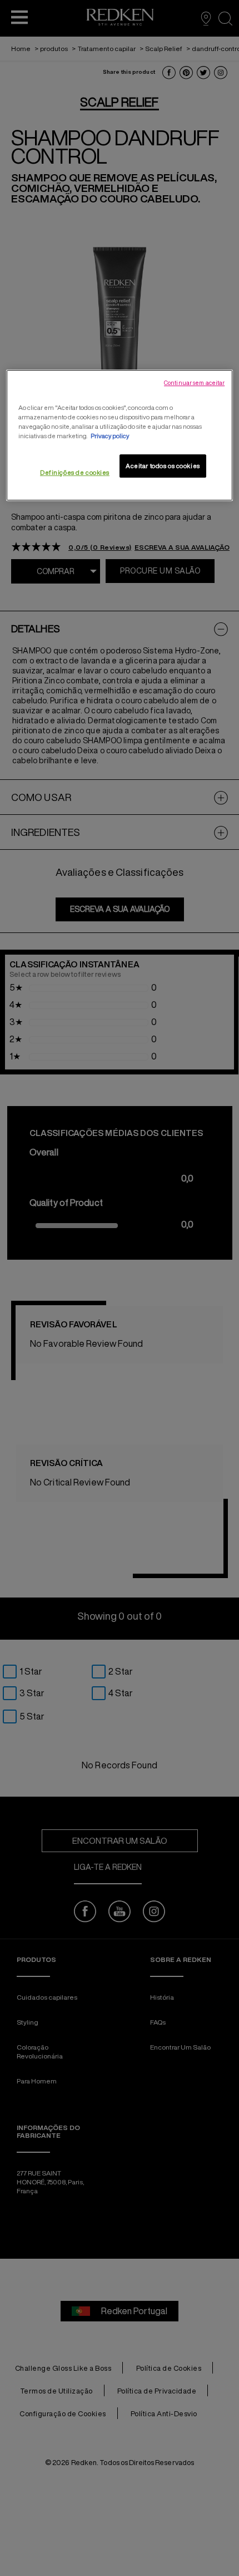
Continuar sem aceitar (194, 383)
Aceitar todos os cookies (163, 466)
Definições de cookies (75, 472)
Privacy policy (110, 436)
